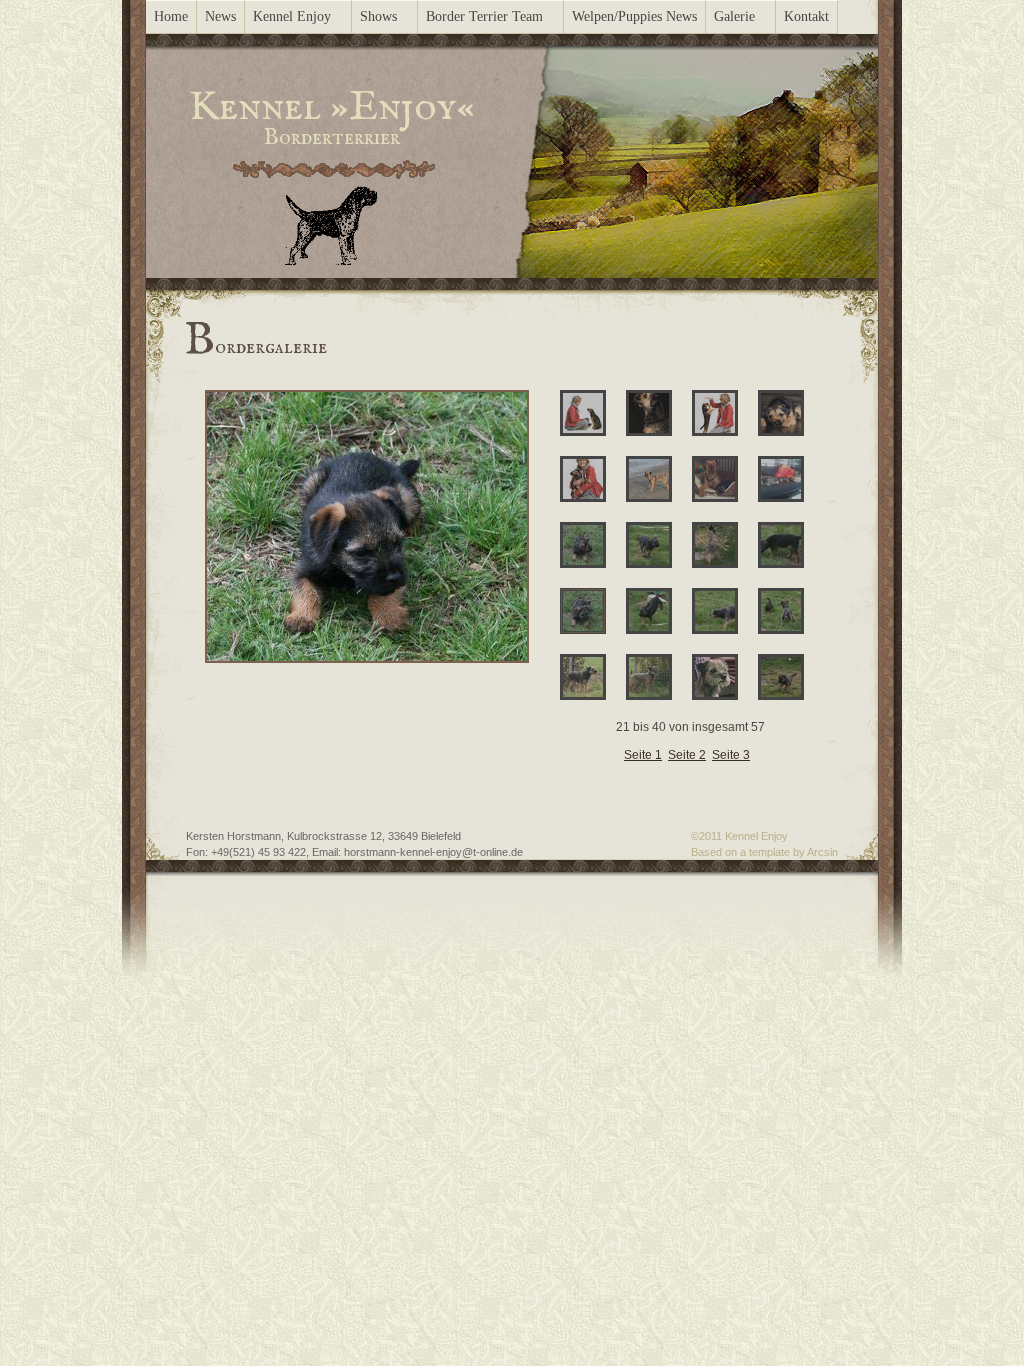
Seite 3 (731, 755)
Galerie (734, 16)
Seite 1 (643, 755)
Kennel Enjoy (292, 16)
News (220, 16)
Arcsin (822, 852)
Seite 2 (687, 755)
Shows (378, 16)
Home (171, 16)
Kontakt (806, 16)
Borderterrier (332, 138)
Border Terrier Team (484, 16)
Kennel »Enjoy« (332, 107)
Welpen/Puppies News (634, 16)
